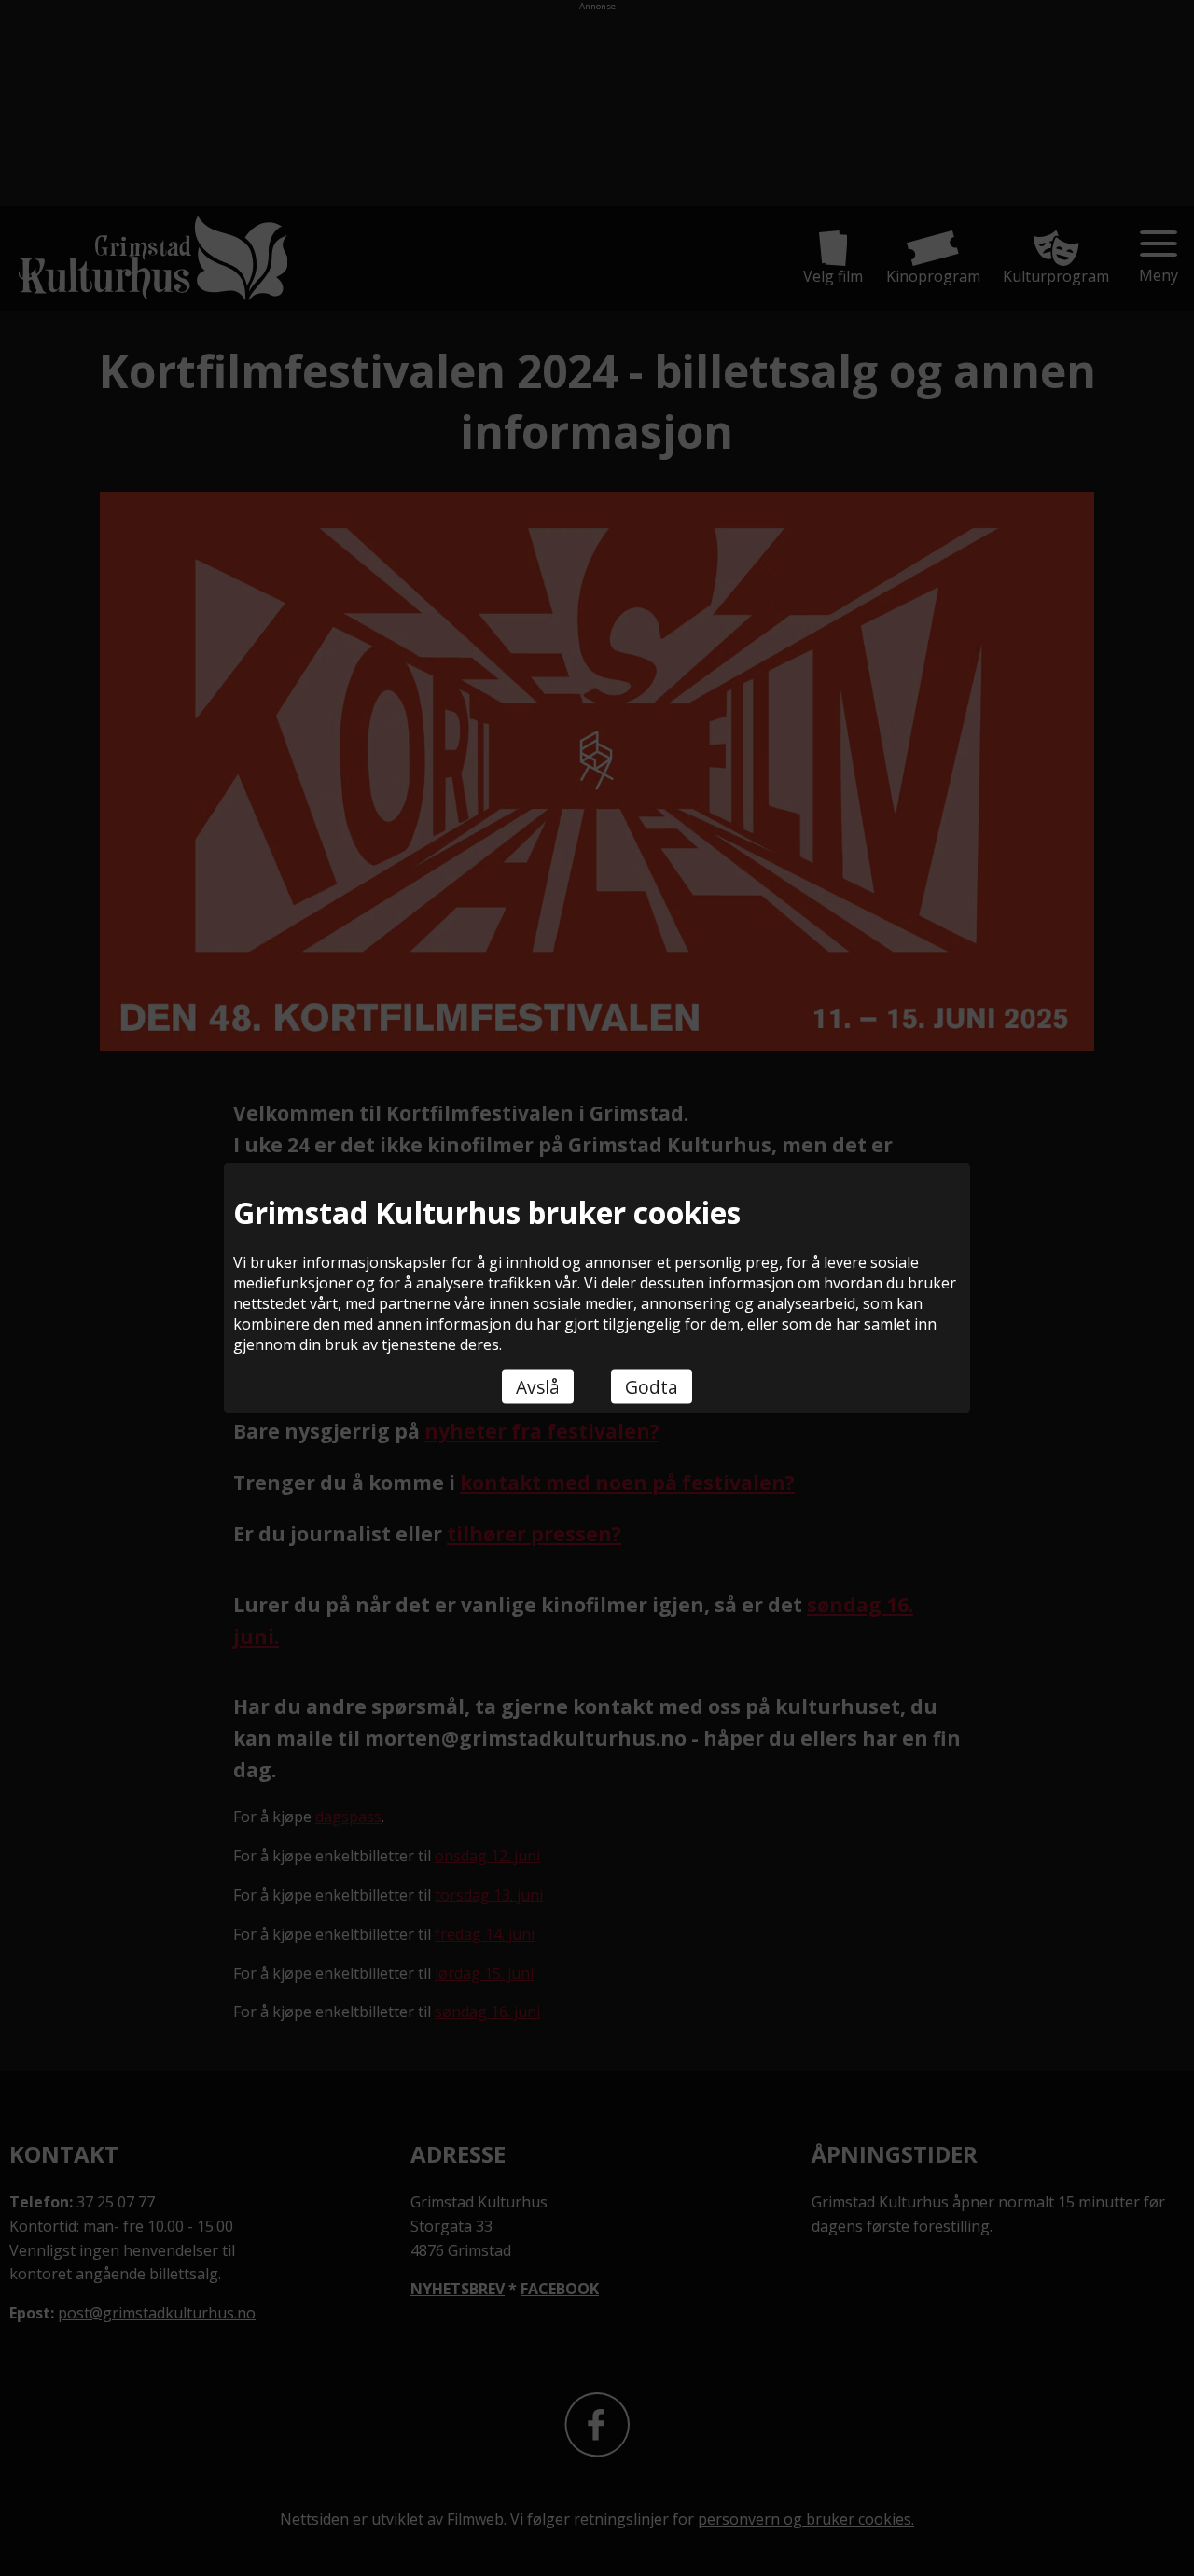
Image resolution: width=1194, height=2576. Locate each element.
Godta (652, 1387)
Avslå (538, 1387)
